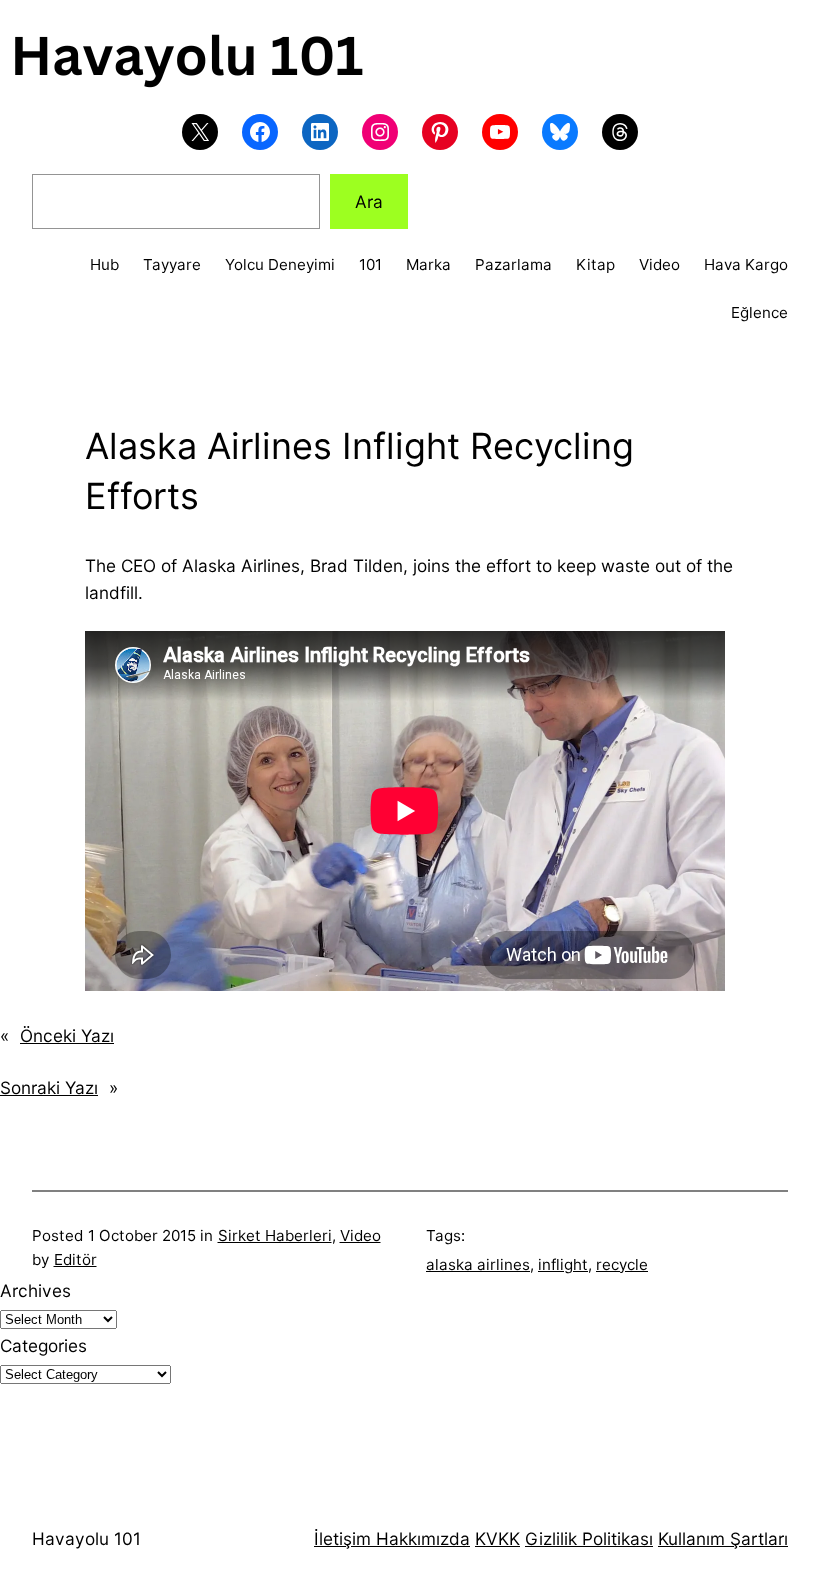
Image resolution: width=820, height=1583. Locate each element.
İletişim (342, 1538)
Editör (75, 1259)
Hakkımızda (420, 1538)
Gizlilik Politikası (589, 1538)
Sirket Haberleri (275, 1235)
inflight (563, 1264)
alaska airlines (478, 1264)
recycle (622, 1264)
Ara (369, 201)
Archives (35, 1290)
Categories (43, 1345)
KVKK (497, 1538)
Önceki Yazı (67, 1035)
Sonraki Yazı (49, 1087)
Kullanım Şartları (723, 1538)
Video (360, 1235)
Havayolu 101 (86, 1538)
